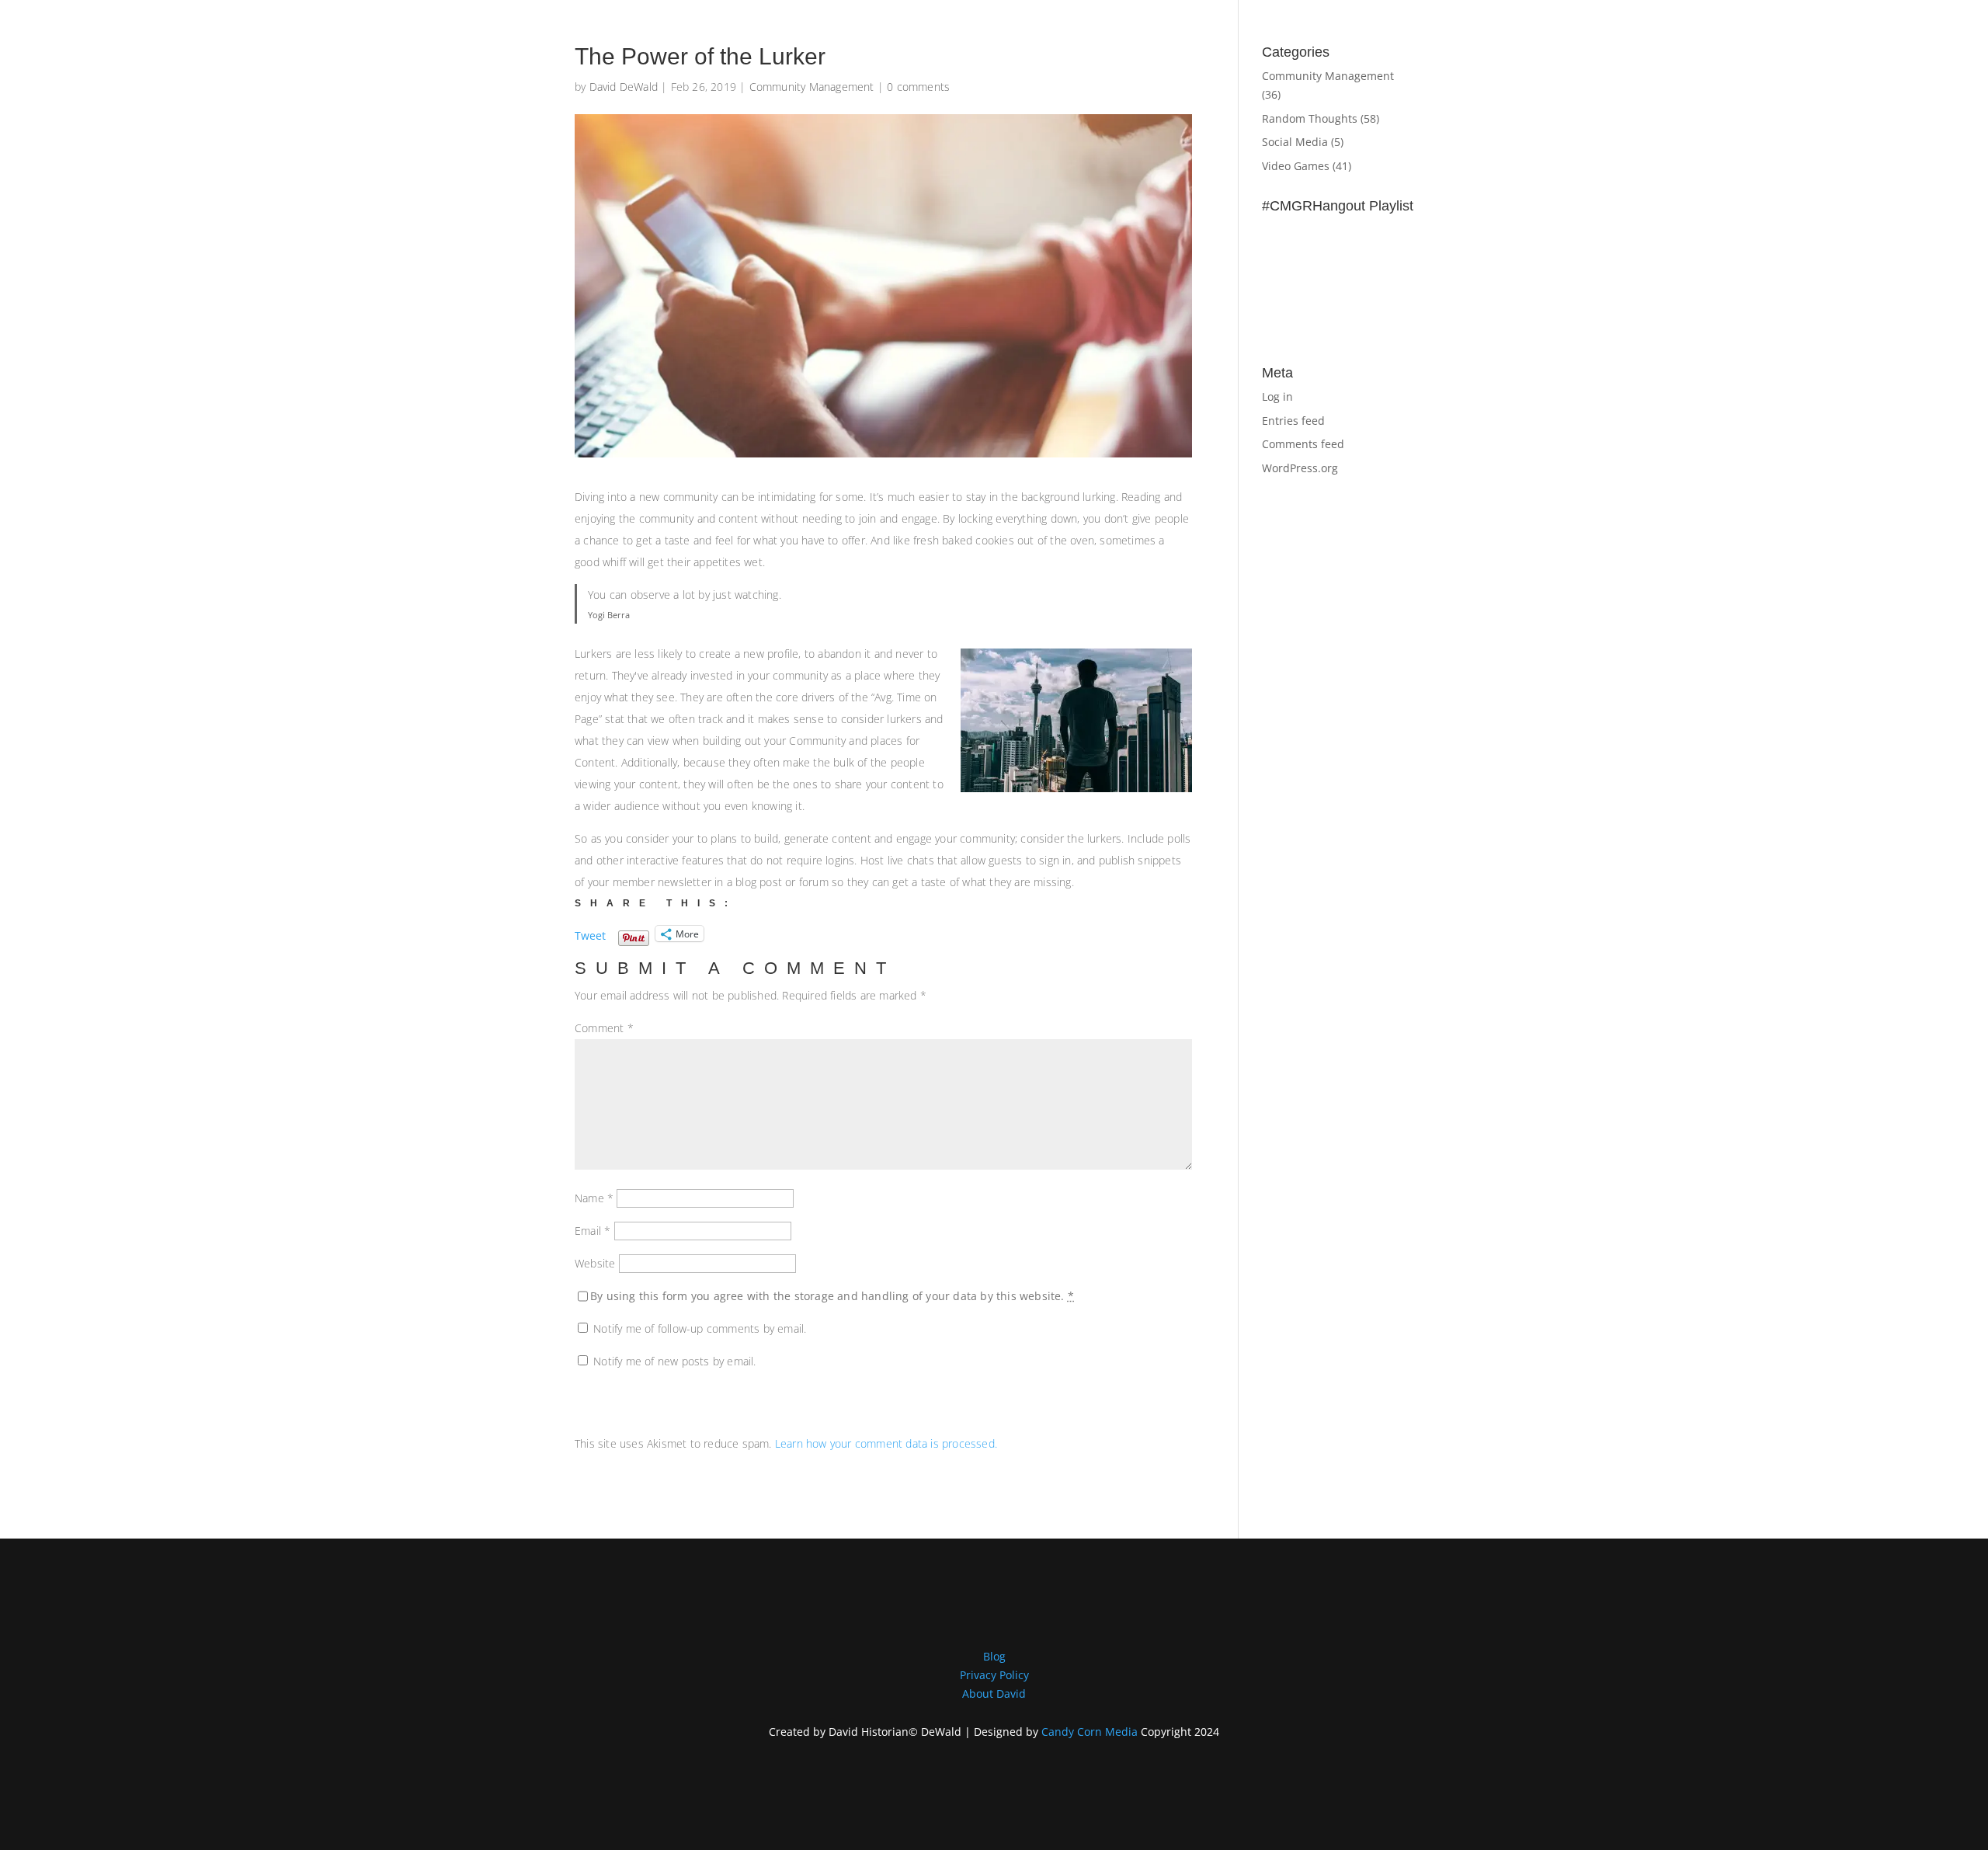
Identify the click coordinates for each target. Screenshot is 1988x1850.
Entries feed (1293, 421)
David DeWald (624, 87)
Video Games (1296, 166)
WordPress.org (1300, 468)
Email (593, 1231)
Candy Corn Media (1090, 1732)
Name (594, 1198)
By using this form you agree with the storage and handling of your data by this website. (832, 1296)
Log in (1277, 396)
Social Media (1295, 142)
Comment (604, 1028)
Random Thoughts (1310, 118)
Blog (994, 1656)
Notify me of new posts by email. (674, 1361)
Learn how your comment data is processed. (886, 1443)
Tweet (590, 934)
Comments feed (1303, 444)
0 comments (918, 87)
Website (595, 1263)
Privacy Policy (994, 1675)
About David (994, 1694)
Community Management (812, 87)
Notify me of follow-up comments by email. (700, 1328)
